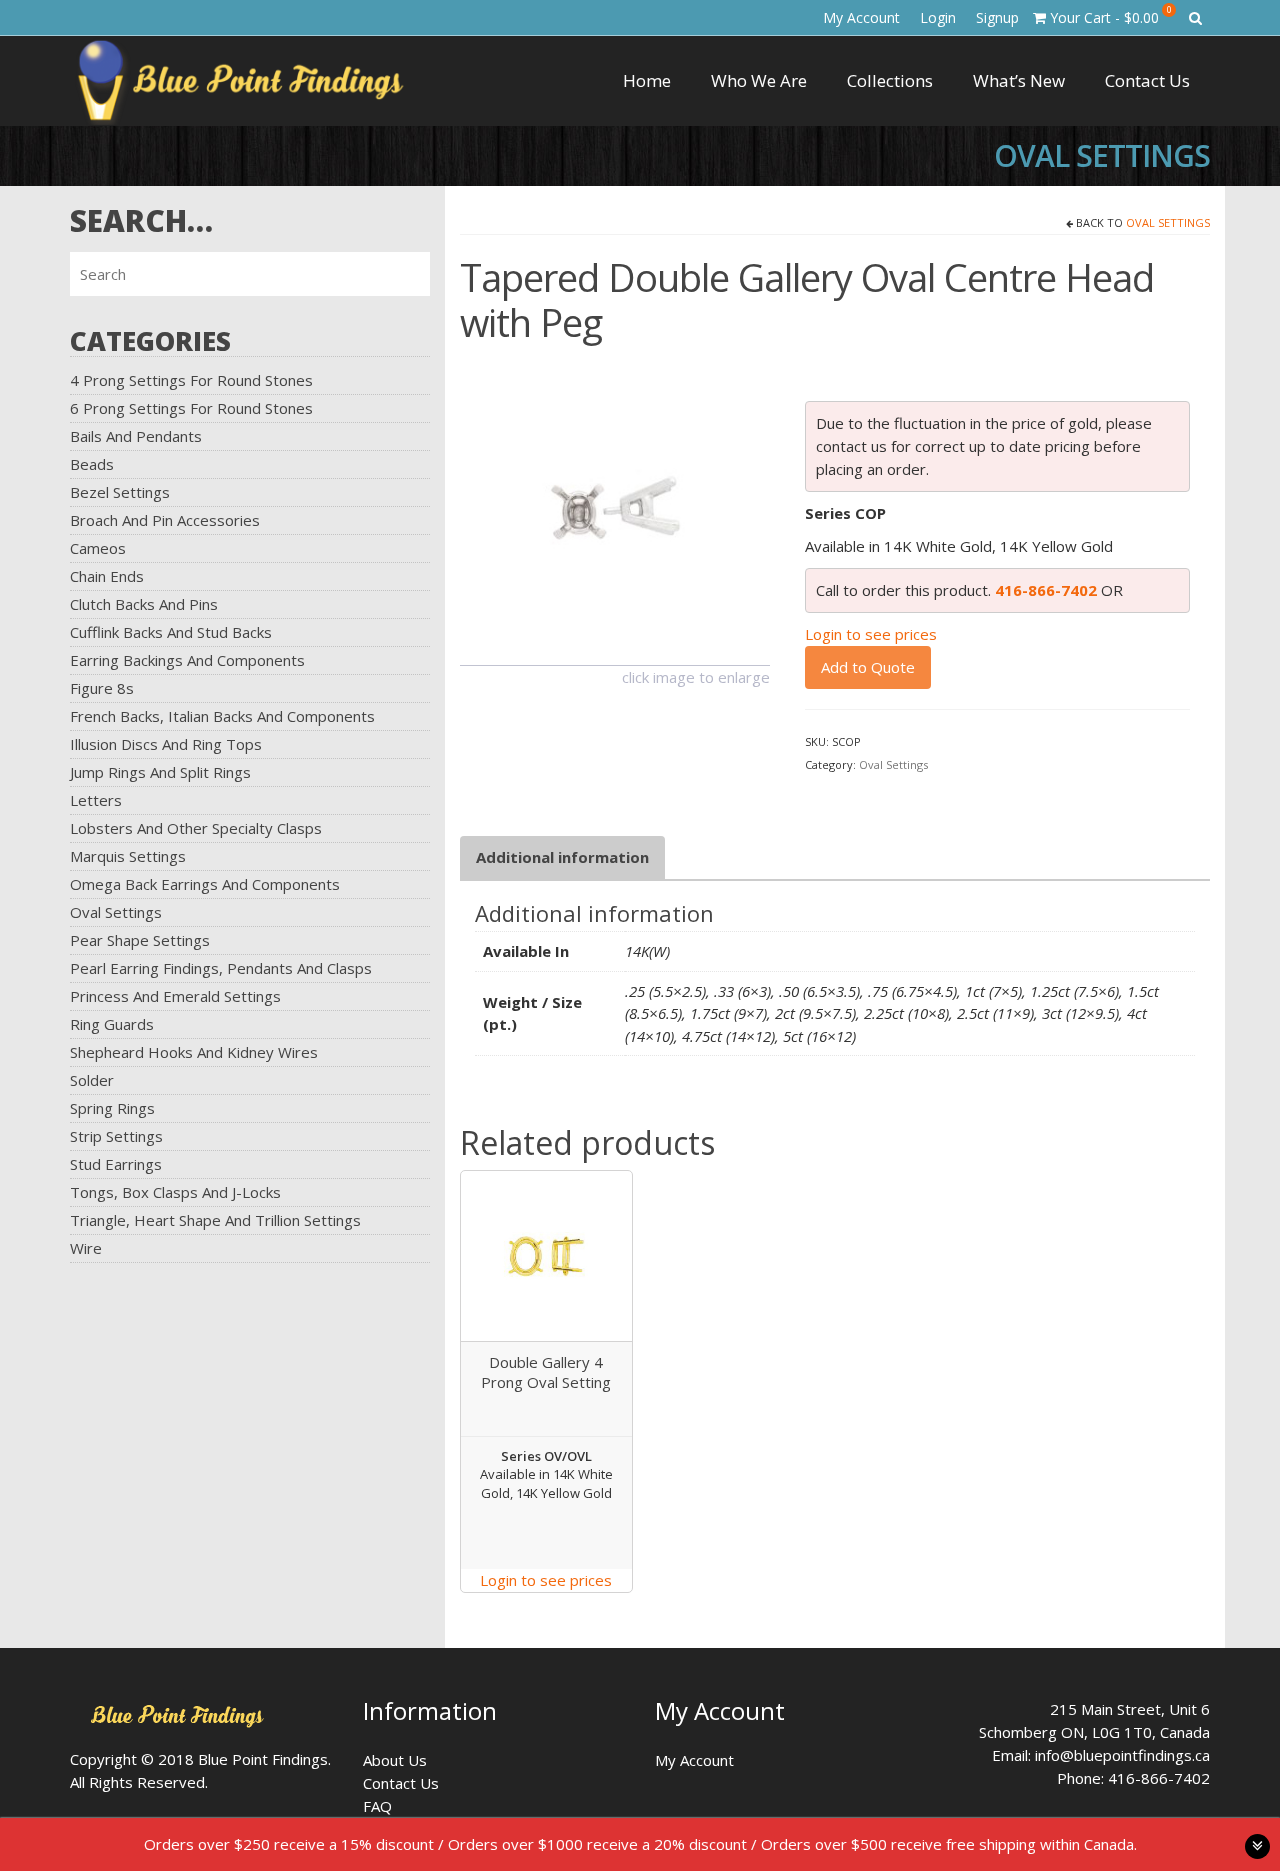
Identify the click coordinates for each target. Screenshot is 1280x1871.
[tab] (562, 857)
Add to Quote (868, 667)
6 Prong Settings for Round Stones (191, 408)
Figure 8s (102, 688)
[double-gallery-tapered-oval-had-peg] (615, 508)
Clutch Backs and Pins (144, 604)
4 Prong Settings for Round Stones (191, 380)
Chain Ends (107, 576)
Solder (92, 1080)
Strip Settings (116, 1136)
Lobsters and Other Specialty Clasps (196, 828)
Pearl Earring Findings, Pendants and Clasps (221, 968)
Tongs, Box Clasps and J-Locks (175, 1192)
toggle (1257, 1846)
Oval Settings (116, 912)
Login (938, 17)
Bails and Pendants (136, 436)
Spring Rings (112, 1108)
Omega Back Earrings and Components (205, 884)
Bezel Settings (120, 492)
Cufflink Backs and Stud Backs (171, 632)
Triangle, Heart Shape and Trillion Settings (215, 1220)
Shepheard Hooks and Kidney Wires (194, 1052)
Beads (92, 464)
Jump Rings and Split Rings (160, 772)
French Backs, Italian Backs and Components (222, 716)
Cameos (98, 548)
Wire (86, 1248)
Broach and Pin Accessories (165, 520)
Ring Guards (112, 1024)
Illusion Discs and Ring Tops (166, 744)
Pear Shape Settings (140, 940)
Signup (997, 17)
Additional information (562, 857)
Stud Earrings (116, 1164)
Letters (96, 800)
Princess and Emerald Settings (175, 996)
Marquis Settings (128, 856)
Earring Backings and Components (187, 660)
